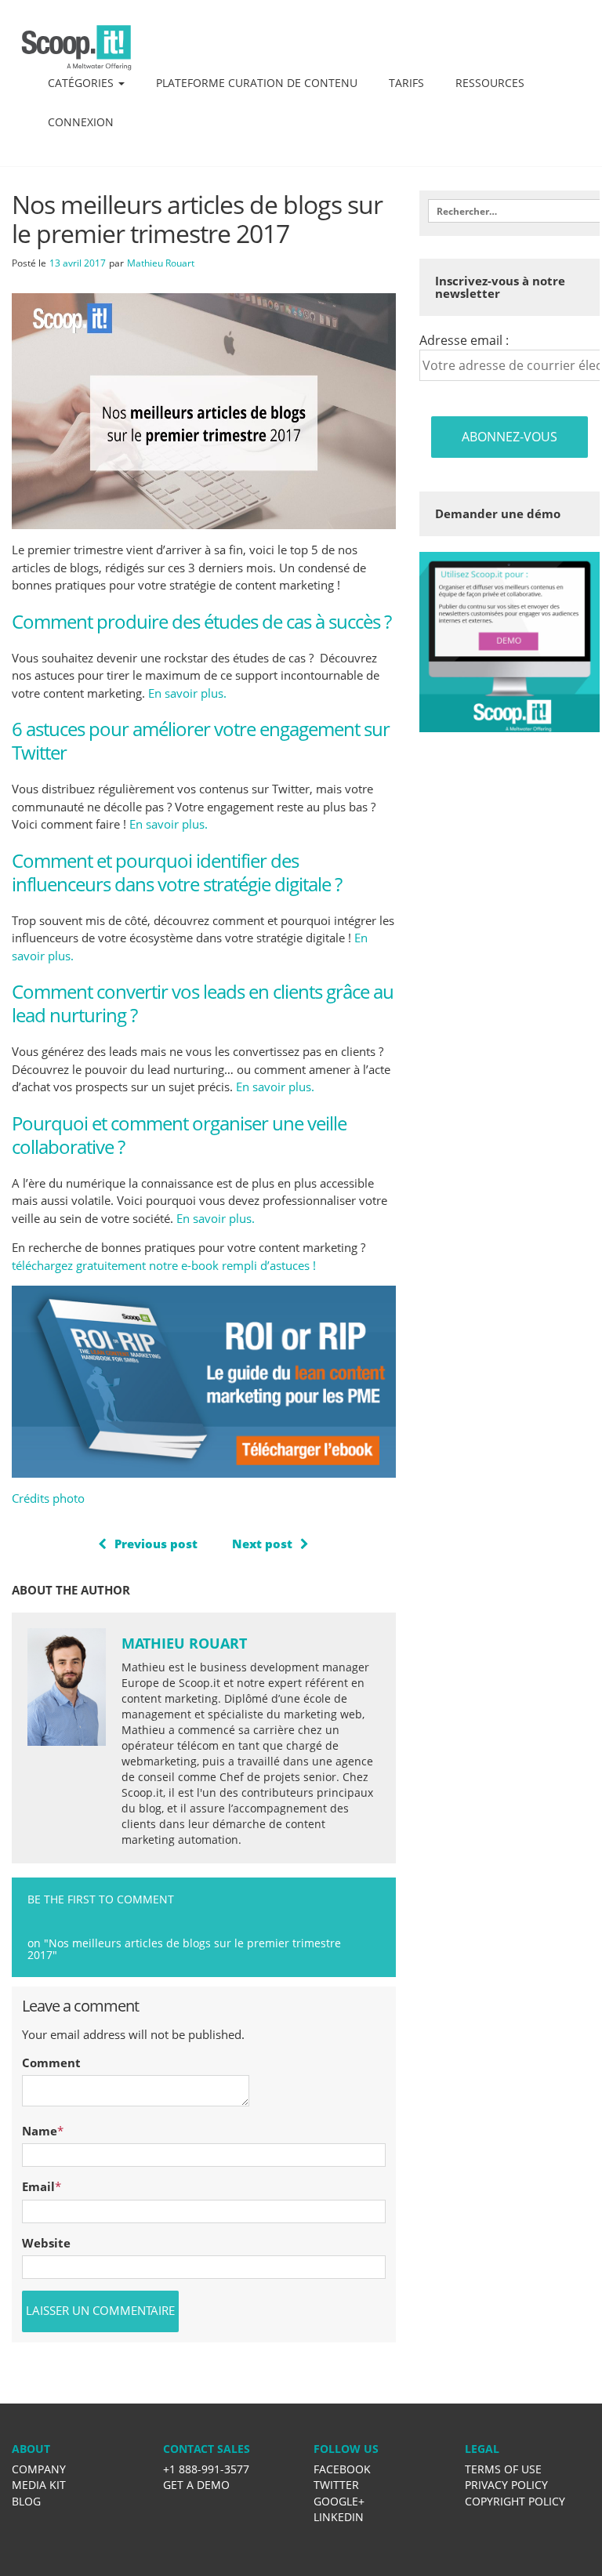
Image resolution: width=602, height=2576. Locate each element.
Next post (262, 1544)
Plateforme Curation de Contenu (257, 83)
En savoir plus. (187, 693)
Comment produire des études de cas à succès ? (201, 621)
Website (46, 2243)
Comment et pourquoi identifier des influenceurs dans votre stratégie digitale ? (177, 872)
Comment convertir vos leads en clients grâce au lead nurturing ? (203, 1003)
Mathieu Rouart (161, 263)
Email (38, 2186)
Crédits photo (48, 1498)
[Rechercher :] (509, 211)
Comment (51, 2063)
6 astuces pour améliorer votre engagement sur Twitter (201, 740)
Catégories (82, 83)
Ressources (490, 83)
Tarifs (406, 83)
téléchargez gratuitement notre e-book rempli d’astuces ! (164, 1265)
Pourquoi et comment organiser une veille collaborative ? (179, 1135)
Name (40, 2131)
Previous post (156, 1544)
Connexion (81, 122)
